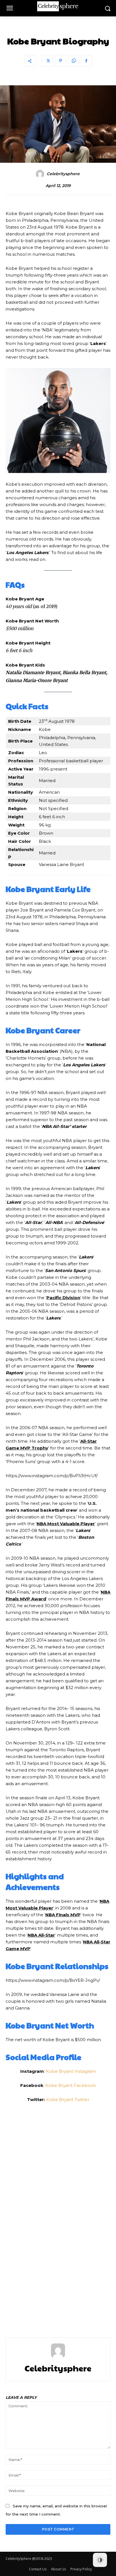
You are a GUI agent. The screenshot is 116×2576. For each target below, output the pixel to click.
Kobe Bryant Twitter (68, 2099)
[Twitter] (48, 61)
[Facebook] (86, 61)
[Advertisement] (58, 2217)
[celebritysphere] (41, 174)
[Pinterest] (61, 61)
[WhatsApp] (73, 61)
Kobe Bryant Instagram (71, 2071)
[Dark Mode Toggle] (100, 2560)
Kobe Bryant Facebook (71, 2085)
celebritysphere (63, 174)
